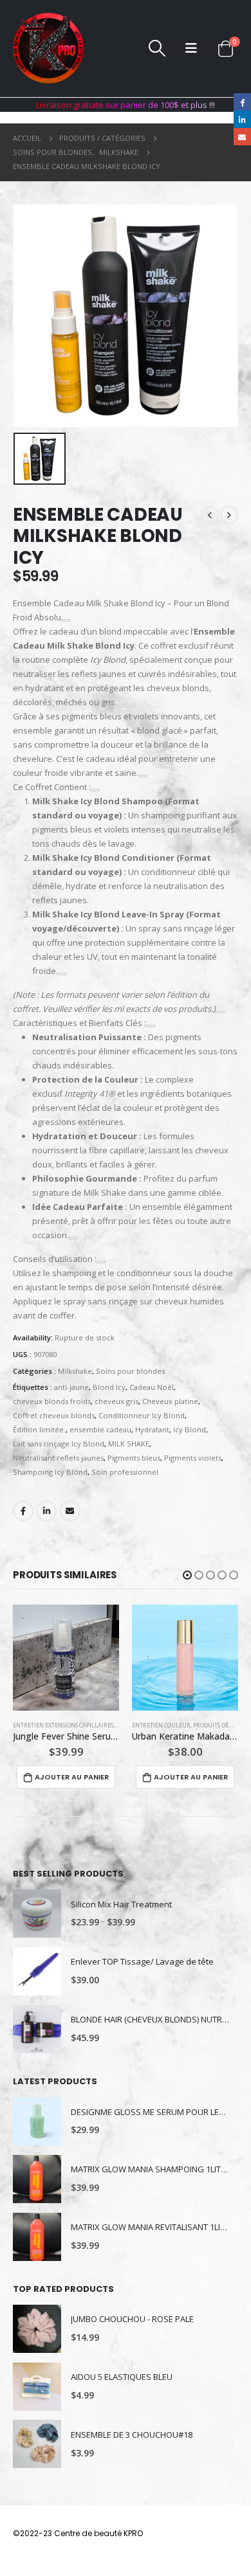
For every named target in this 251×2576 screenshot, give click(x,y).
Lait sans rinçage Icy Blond (59, 1444)
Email (70, 1511)
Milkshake (75, 1371)
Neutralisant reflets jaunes (58, 1458)
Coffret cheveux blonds (54, 1415)
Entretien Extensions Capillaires (63, 1725)
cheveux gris (116, 1401)
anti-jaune (71, 1387)
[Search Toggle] (157, 48)
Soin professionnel (125, 1472)
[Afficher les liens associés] (66, 620)
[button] (187, 1575)
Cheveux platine (170, 1401)
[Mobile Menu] (191, 48)
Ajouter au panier (72, 1777)
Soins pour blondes (130, 1371)
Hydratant (152, 1429)
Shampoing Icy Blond (50, 1472)
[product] (66, 1658)
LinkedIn (46, 1511)
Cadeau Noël (152, 1387)
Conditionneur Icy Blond (142, 1415)
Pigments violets (193, 1458)
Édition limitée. (39, 1429)
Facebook (23, 1511)
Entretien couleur (161, 1725)
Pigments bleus (134, 1458)
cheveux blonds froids (52, 1401)
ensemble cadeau (100, 1429)
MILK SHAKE (129, 1444)
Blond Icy (109, 1387)
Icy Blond (190, 1429)
